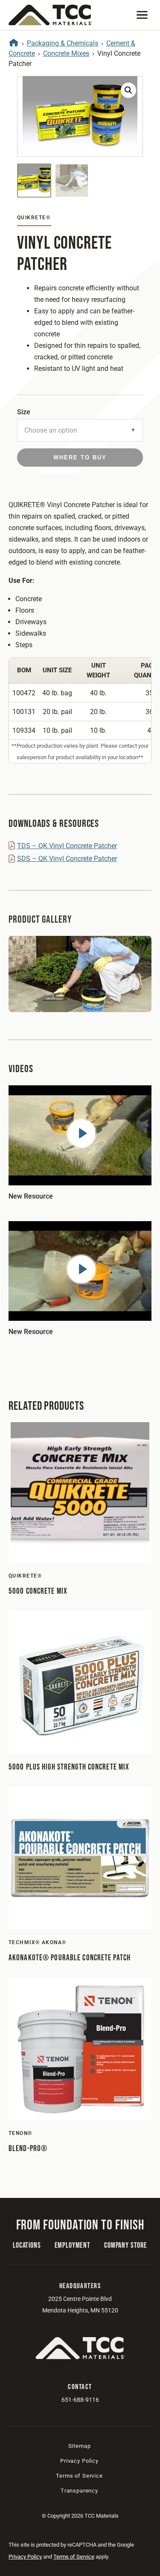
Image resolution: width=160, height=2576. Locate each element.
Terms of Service (79, 2476)
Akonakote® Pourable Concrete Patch (70, 1958)
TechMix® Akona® (38, 1942)
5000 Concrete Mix (38, 1591)
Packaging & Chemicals (63, 43)
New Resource (31, 1196)
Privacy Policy (79, 2461)
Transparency (79, 2491)
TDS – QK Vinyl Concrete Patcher (67, 846)
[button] (142, 15)
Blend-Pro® (28, 2149)
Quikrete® (34, 218)
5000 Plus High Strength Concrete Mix (69, 1767)
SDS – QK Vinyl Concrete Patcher (67, 859)
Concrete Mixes (66, 53)
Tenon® (20, 2133)
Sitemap (80, 2446)
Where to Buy (80, 458)
